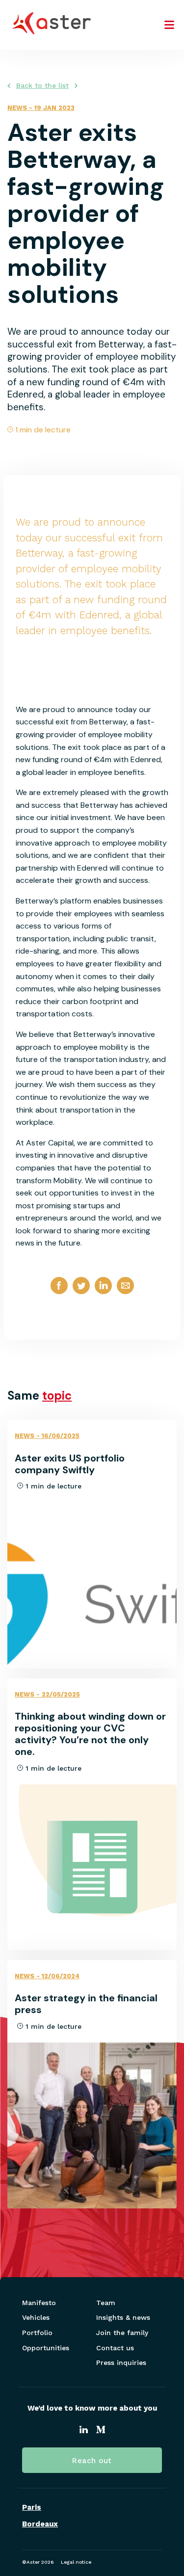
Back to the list (42, 85)
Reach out (92, 2461)
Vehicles (36, 2317)
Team (106, 2303)
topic (57, 1395)
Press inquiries (121, 2363)
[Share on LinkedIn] (103, 1294)
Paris (32, 2508)
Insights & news (123, 2317)
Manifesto (39, 2303)
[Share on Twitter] (81, 1294)
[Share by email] (125, 1294)
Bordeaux (40, 2524)
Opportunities (46, 2348)
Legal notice (76, 2562)
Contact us (115, 2348)
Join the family (122, 2333)
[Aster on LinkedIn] (84, 2431)
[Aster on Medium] (101, 2431)
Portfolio (37, 2333)
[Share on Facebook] (59, 1294)
